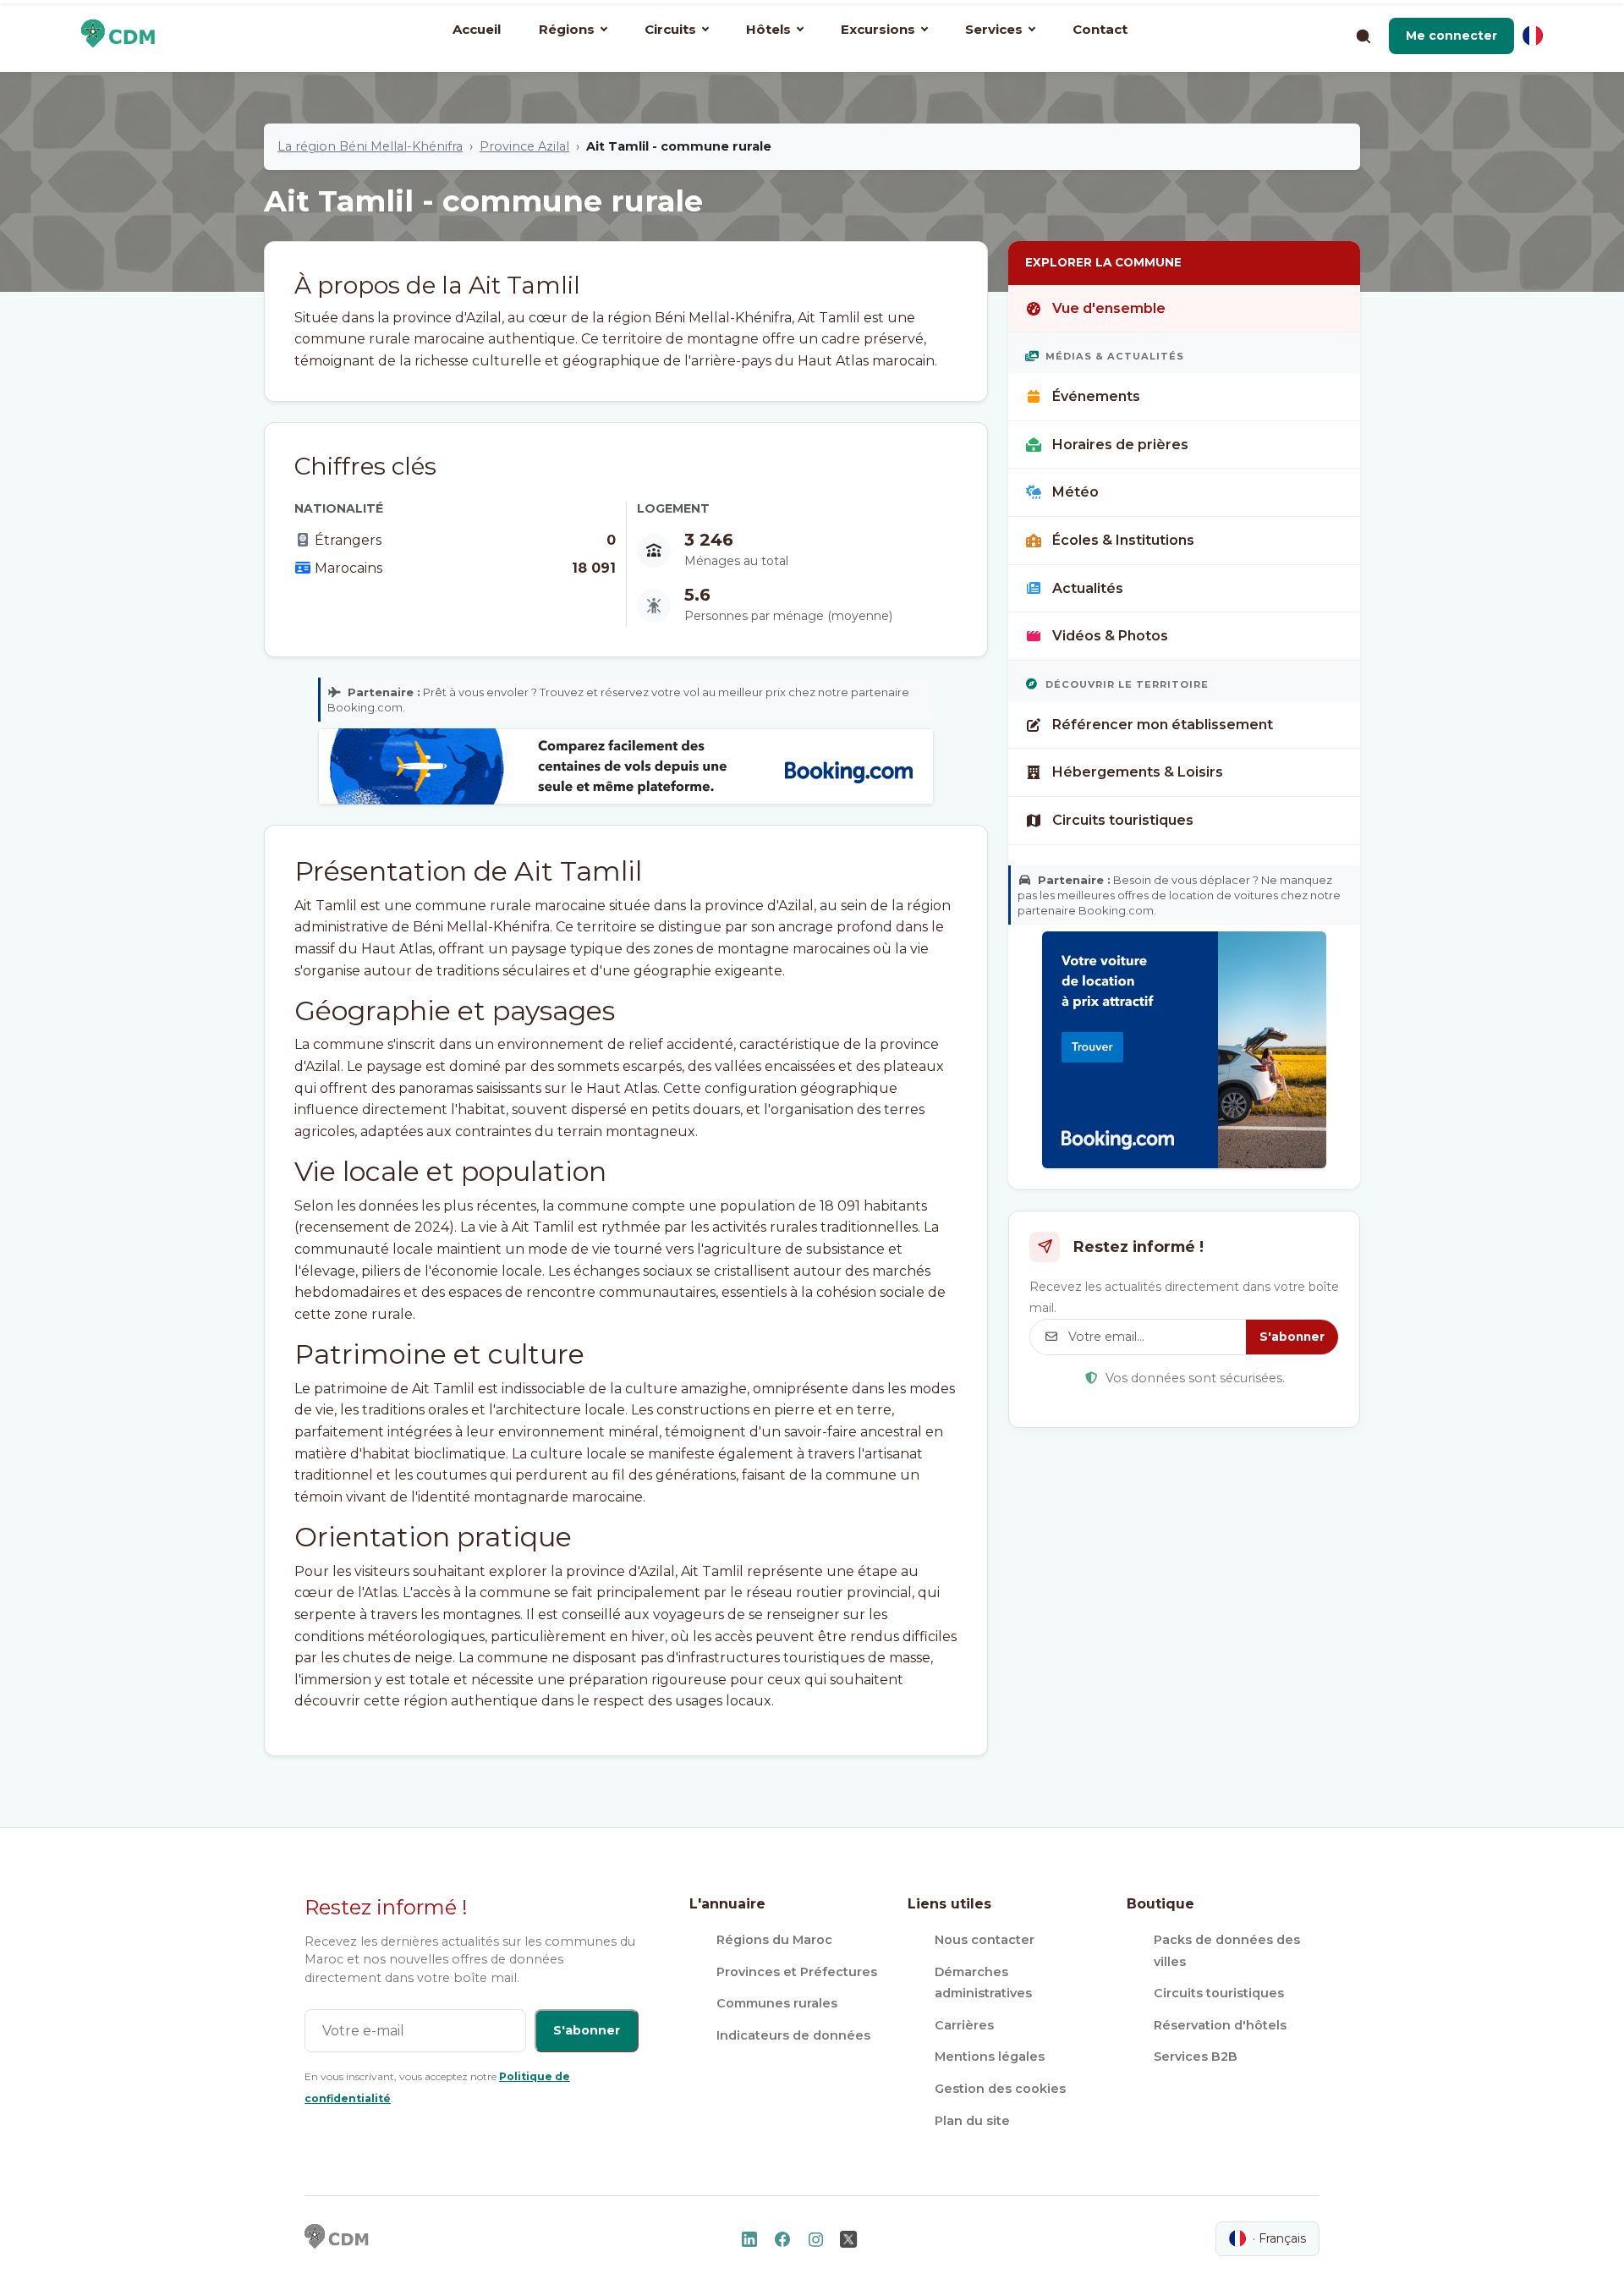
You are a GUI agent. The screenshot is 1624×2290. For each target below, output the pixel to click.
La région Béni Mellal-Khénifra (370, 146)
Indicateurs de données (793, 2035)
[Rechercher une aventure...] (1363, 36)
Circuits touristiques (1123, 820)
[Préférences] (1533, 36)
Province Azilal (524, 146)
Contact (1100, 29)
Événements (1096, 396)
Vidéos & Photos (1110, 636)
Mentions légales (990, 2057)
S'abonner (1292, 1337)
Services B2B (1196, 2057)
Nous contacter (985, 1940)
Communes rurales (777, 2003)
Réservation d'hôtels (1220, 2025)
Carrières (964, 2025)
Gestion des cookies (1000, 2089)
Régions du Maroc (774, 1940)
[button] (1451, 36)
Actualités (1088, 588)
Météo (1075, 492)
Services (994, 29)
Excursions (878, 29)
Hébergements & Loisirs (1138, 772)
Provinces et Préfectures (797, 1972)
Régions (567, 29)
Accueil (477, 29)
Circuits (670, 29)
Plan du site (972, 2121)
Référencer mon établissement (1163, 725)
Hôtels (768, 29)
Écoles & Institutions (1123, 540)
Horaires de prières (1120, 445)
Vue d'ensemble (1109, 308)
